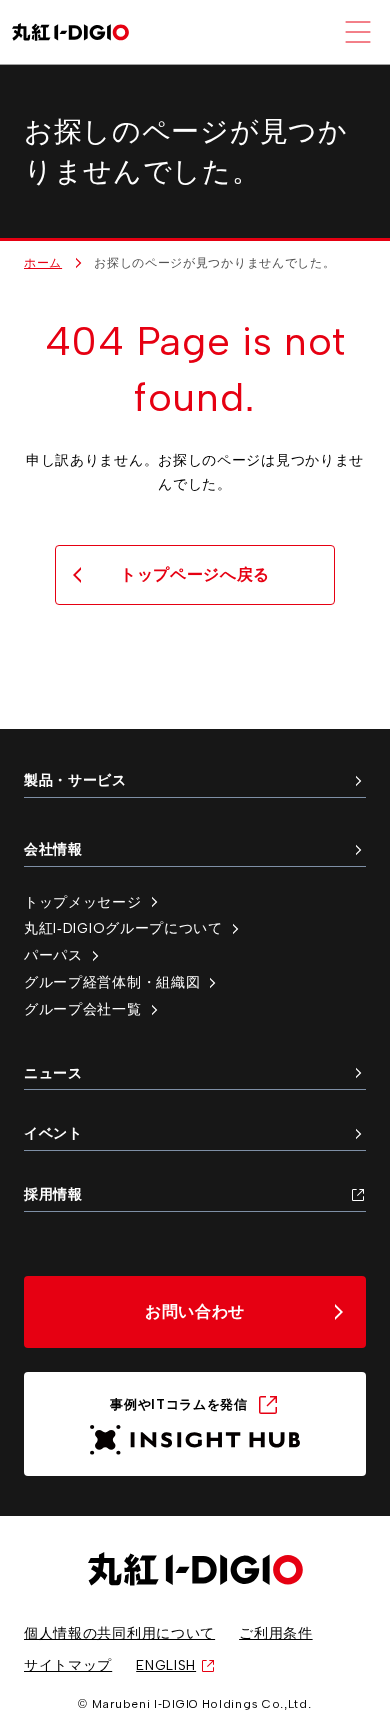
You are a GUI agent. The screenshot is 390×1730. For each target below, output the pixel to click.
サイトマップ (68, 1665)
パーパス (53, 955)
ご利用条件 (276, 1633)
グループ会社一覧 (83, 1009)
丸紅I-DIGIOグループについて (123, 928)
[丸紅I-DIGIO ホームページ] (70, 32)
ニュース (53, 1073)
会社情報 (53, 849)
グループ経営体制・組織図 (112, 982)
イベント (53, 1133)
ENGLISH (166, 1665)
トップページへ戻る (195, 574)
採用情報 (53, 1194)
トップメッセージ (83, 902)
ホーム (43, 263)
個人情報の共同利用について (119, 1633)
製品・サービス (75, 780)
